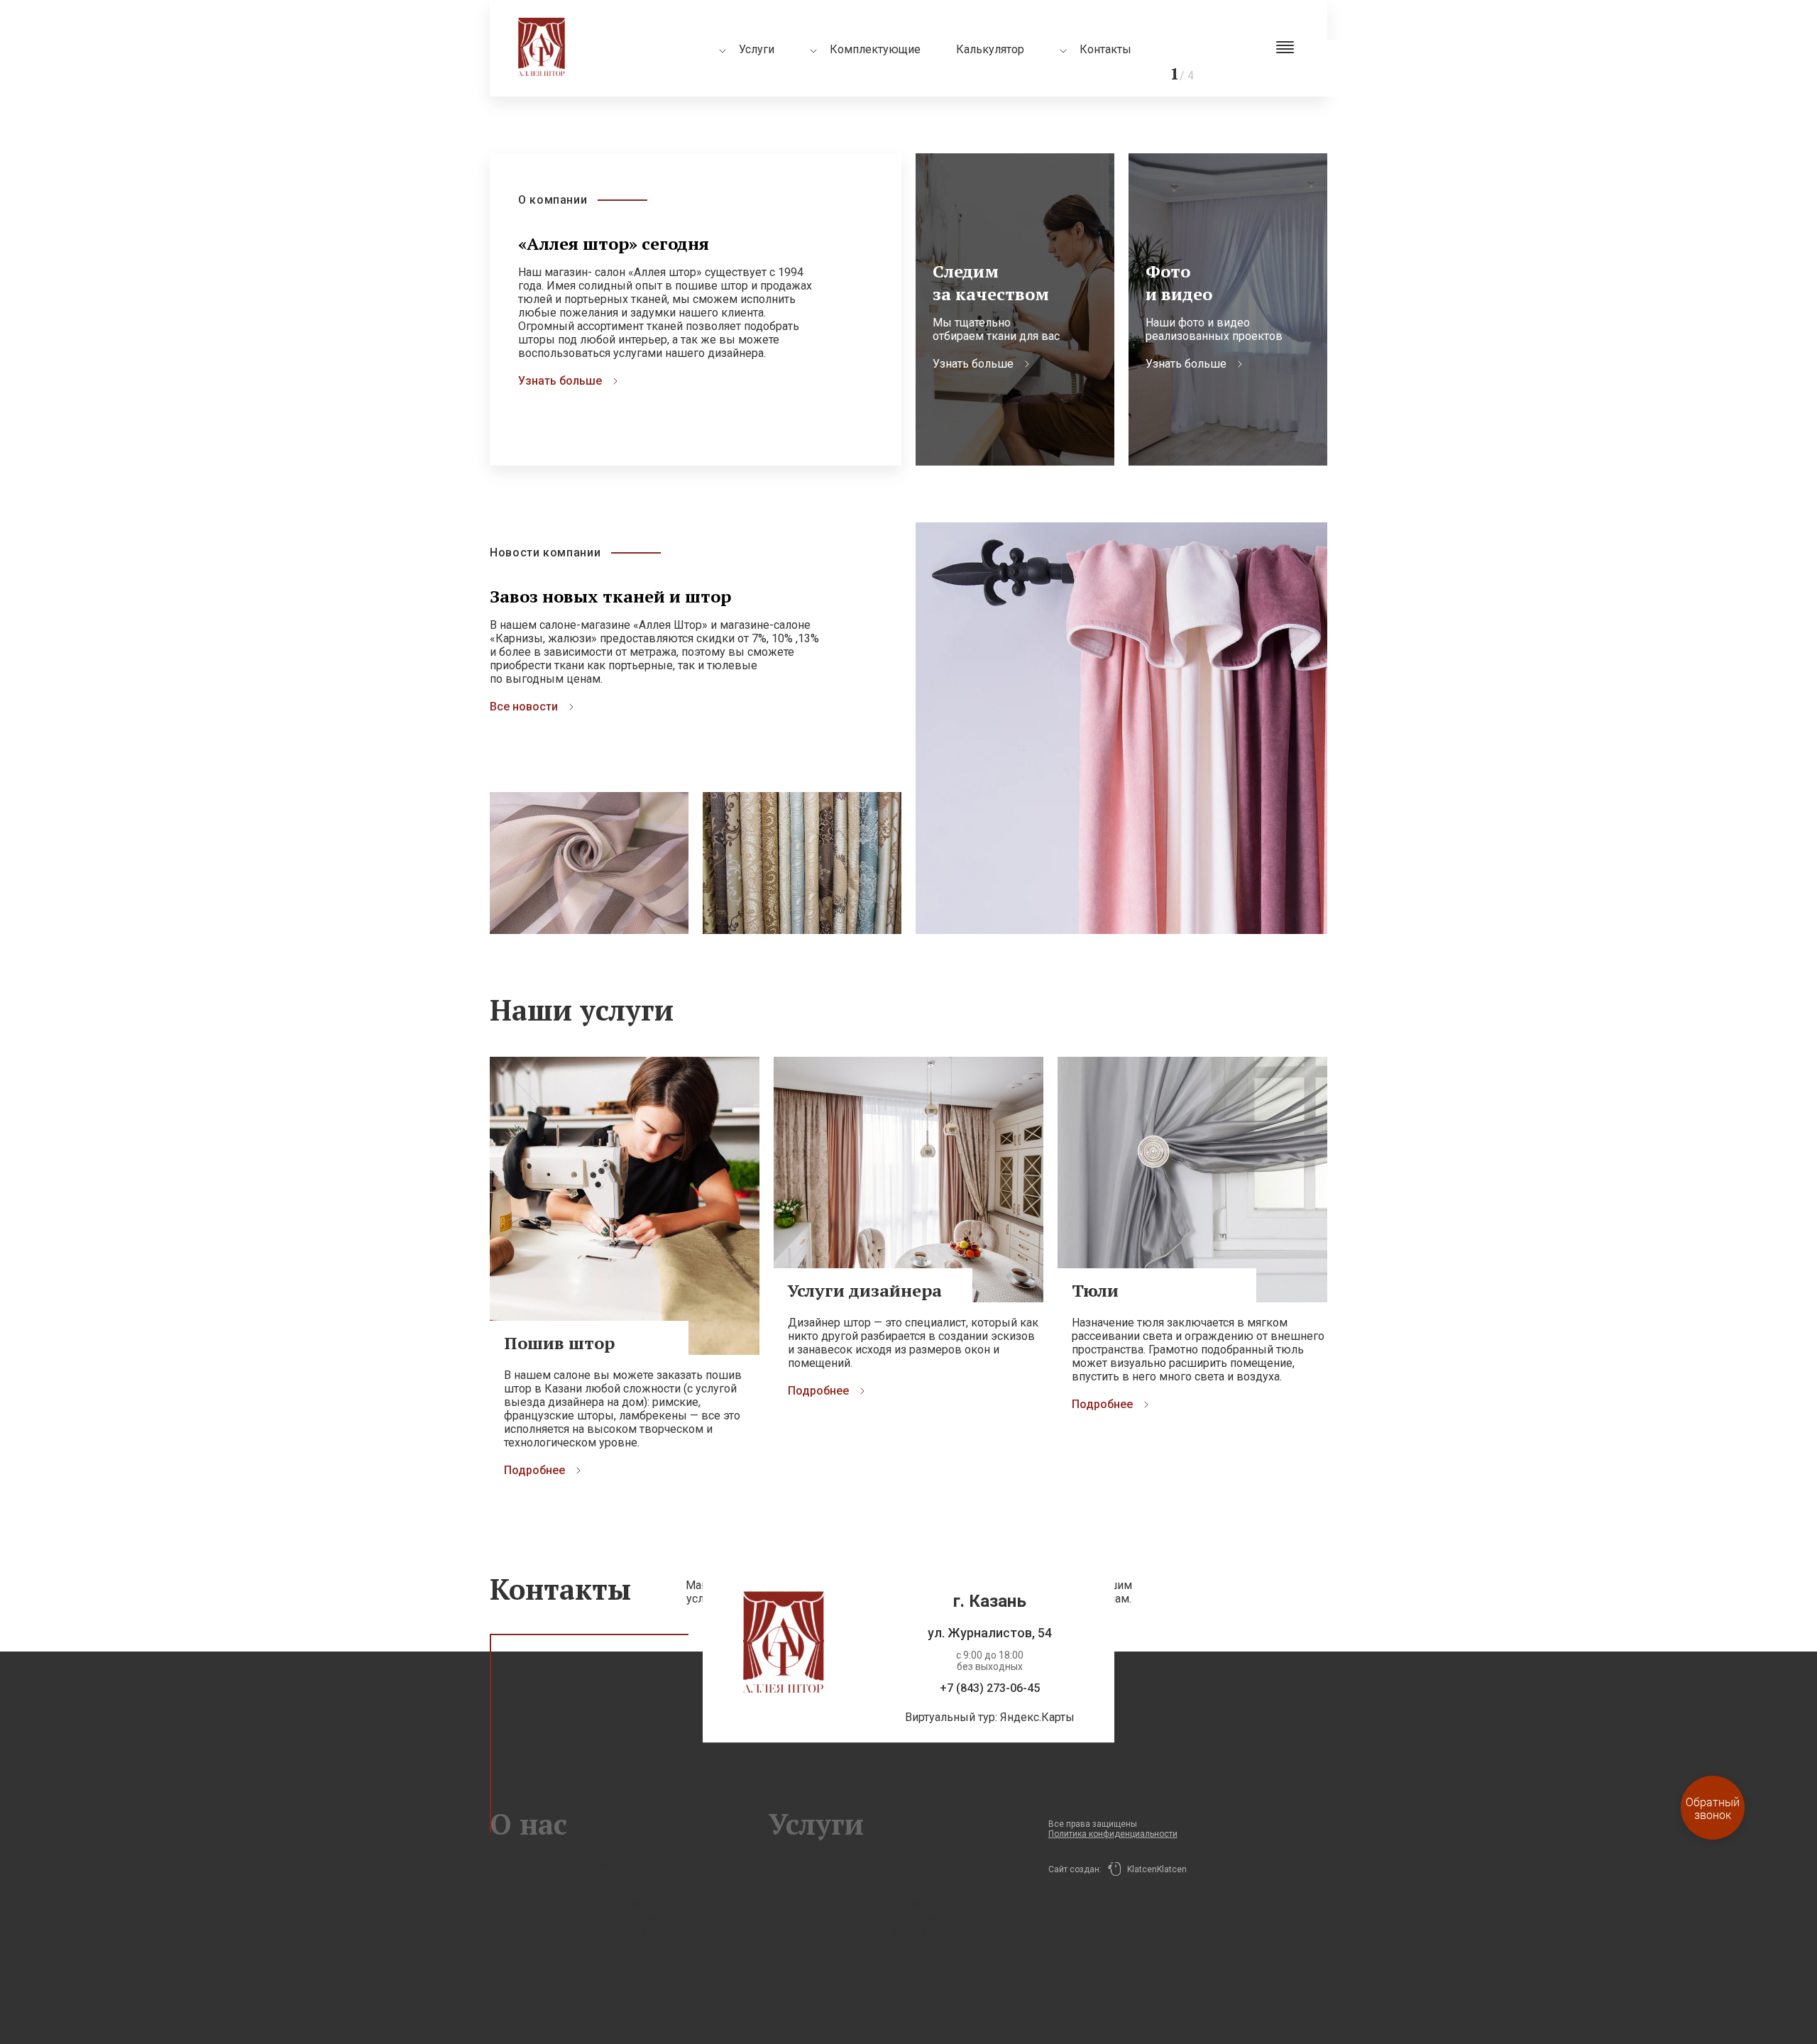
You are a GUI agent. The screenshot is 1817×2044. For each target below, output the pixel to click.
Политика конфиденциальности (1113, 1834)
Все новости (524, 707)
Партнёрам (630, 1917)
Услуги (630, 1931)
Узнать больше (560, 381)
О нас (630, 1904)
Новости (629, 1890)
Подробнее (534, 1470)
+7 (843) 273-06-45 (990, 1688)
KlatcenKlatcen (1154, 1869)
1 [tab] (1554, 46)
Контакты (1105, 49)
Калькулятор (990, 49)
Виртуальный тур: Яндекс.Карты (990, 1717)
